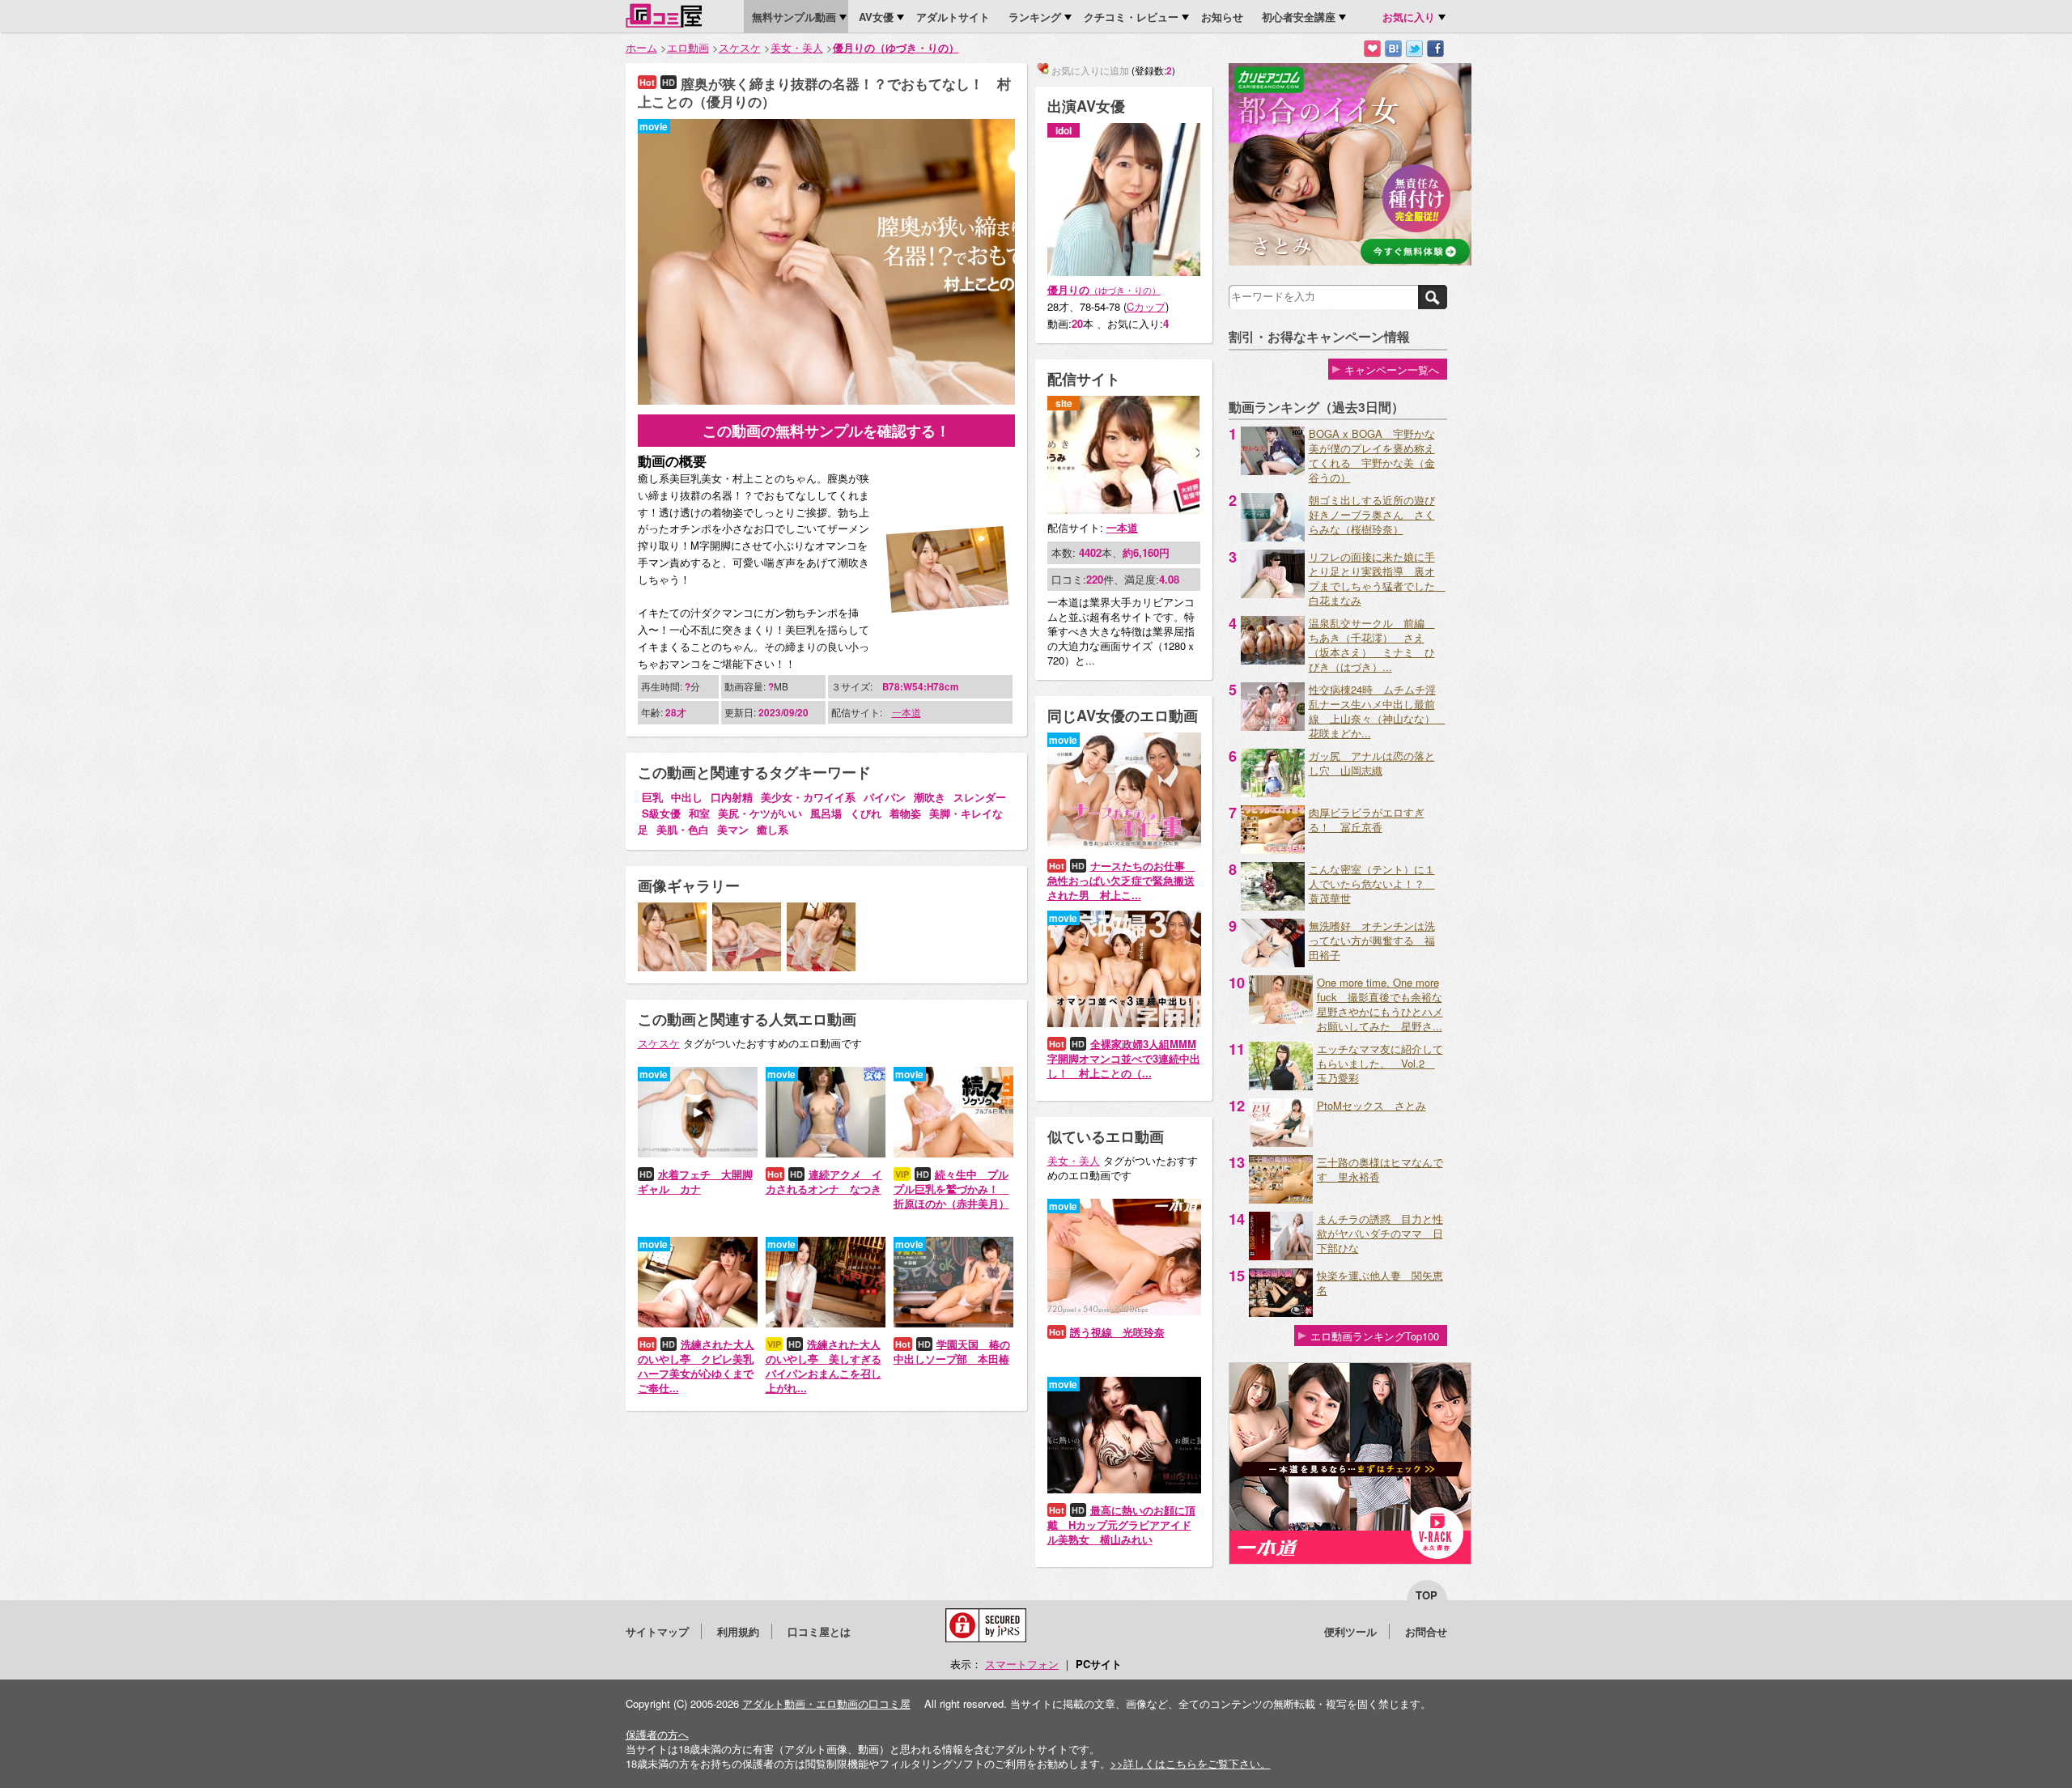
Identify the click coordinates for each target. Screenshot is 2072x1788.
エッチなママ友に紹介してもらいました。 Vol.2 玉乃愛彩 (1380, 1063)
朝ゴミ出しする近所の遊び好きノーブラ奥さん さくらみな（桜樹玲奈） (1372, 514)
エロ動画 (688, 47)
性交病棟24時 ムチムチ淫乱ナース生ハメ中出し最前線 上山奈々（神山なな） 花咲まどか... (1377, 711)
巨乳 (652, 797)
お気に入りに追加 (1372, 49)
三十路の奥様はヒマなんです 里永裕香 (1380, 1169)
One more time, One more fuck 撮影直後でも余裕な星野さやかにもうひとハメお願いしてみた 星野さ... (1380, 1004)
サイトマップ (657, 1631)
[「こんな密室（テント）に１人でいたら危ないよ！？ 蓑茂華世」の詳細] (1273, 906)
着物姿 (905, 813)
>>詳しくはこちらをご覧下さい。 (1191, 1763)
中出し (687, 797)
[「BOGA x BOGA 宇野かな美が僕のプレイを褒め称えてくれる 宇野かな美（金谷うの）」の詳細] (1273, 471)
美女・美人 (797, 47)
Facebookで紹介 (1435, 49)
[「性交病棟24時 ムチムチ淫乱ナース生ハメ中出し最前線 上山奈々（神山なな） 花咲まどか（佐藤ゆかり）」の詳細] (1273, 726)
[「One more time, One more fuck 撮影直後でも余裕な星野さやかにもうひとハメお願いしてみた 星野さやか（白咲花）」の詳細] (1281, 1019)
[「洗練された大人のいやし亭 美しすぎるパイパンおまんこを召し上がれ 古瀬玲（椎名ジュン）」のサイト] (826, 1323)
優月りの (1104, 289)
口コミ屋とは (819, 1631)
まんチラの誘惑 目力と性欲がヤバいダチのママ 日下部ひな (1380, 1233)
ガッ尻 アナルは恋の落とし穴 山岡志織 (1372, 763)
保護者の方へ (657, 1734)
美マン (733, 829)
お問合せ (1426, 1631)
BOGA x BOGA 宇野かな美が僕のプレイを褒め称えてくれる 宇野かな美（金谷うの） (1372, 455)
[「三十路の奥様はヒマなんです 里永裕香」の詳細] (1281, 1199)
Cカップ (1146, 306)
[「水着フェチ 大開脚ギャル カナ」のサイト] (698, 1153)
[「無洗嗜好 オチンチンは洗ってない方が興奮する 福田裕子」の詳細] (1273, 963)
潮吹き (930, 797)
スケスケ (740, 47)
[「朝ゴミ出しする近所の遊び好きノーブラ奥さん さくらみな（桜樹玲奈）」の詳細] (1273, 537)
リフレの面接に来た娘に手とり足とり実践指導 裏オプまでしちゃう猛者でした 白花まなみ (1377, 578)
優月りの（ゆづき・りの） (896, 47)
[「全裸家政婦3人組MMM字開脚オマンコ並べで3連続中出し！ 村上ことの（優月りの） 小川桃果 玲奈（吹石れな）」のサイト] (1124, 1023)
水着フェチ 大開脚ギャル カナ (695, 1181)
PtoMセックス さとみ (1371, 1105)
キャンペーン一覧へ (1392, 369)
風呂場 (826, 813)
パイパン (885, 797)
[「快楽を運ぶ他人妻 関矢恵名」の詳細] (1281, 1312)
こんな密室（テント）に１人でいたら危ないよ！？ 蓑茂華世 (1372, 883)
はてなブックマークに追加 (1393, 49)
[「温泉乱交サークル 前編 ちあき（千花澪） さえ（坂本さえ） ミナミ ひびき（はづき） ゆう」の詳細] (1273, 660)
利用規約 (738, 1631)
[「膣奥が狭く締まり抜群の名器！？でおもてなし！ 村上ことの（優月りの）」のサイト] (826, 400)
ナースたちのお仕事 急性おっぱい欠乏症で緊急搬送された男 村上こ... (1121, 880)
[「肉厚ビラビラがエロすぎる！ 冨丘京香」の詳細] (1273, 849)
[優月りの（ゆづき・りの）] (1124, 272)
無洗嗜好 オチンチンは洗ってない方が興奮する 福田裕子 (1372, 940)
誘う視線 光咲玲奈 (1117, 1332)
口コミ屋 (664, 15)
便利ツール (1350, 1631)
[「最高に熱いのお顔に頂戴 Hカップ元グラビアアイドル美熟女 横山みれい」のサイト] (1124, 1489)
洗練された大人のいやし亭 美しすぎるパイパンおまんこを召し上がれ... (824, 1366)
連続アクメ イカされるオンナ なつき (824, 1181)
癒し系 (773, 829)
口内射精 (732, 797)
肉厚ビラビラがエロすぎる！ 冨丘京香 (1367, 820)
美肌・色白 (683, 829)
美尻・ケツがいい (760, 813)
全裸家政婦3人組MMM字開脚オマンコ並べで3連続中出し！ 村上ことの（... (1124, 1058)
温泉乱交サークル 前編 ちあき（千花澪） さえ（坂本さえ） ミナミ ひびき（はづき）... (1372, 645)
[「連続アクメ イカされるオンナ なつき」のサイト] (826, 1153)
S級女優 (661, 813)
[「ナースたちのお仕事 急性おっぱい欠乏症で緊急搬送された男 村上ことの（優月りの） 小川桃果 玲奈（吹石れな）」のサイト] (1124, 845)
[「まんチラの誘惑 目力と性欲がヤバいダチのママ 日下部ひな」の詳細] (1281, 1256)
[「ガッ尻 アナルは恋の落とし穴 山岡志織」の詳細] (1273, 793)
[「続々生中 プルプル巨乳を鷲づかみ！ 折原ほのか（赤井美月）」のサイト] (953, 1153)
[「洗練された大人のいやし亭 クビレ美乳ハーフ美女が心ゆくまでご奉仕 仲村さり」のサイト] (698, 1323)
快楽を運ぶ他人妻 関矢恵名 (1380, 1283)
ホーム (641, 47)
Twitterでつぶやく (1414, 49)
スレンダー (980, 797)
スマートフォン (1022, 1664)
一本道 (906, 712)
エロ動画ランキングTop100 (1375, 1336)
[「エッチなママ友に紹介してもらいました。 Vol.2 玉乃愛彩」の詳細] (1281, 1086)
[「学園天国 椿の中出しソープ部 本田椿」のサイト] (953, 1323)
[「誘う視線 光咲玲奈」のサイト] (1124, 1311)
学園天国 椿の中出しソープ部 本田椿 (952, 1351)
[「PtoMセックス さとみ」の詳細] (1281, 1142)
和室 (699, 813)
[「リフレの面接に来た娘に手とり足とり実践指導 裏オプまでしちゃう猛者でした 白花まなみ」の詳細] (1273, 594)
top (1427, 1595)
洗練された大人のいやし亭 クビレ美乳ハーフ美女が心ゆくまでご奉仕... (696, 1366)
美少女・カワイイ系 (808, 797)
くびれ (866, 813)
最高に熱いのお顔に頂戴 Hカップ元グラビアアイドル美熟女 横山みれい (1121, 1525)
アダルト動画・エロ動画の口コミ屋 (826, 1703)
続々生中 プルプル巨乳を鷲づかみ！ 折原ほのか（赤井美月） (951, 1189)
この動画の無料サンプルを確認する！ (826, 431)
